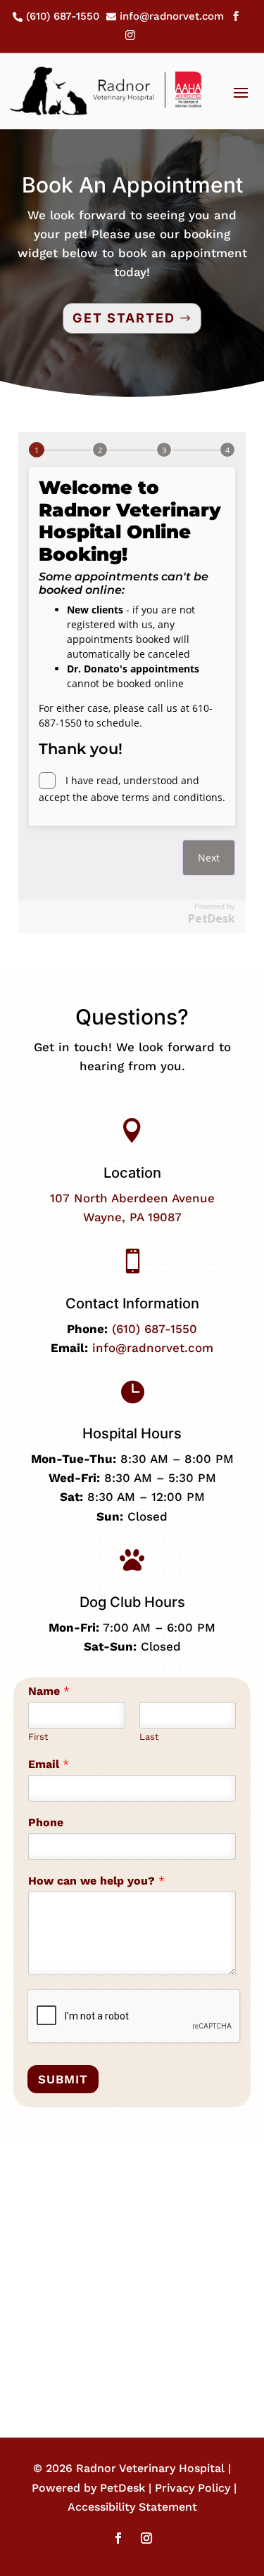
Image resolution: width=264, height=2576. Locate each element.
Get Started (124, 318)
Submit (63, 2079)
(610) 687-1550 (155, 1329)
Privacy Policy (193, 2488)
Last (149, 1737)
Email (49, 1764)
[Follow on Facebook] (118, 2538)
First (38, 1737)
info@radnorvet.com (153, 1348)
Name (49, 1691)
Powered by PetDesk (88, 2488)
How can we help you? (96, 1881)
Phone (46, 1822)
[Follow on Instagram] (146, 2538)
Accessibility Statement (132, 2507)
